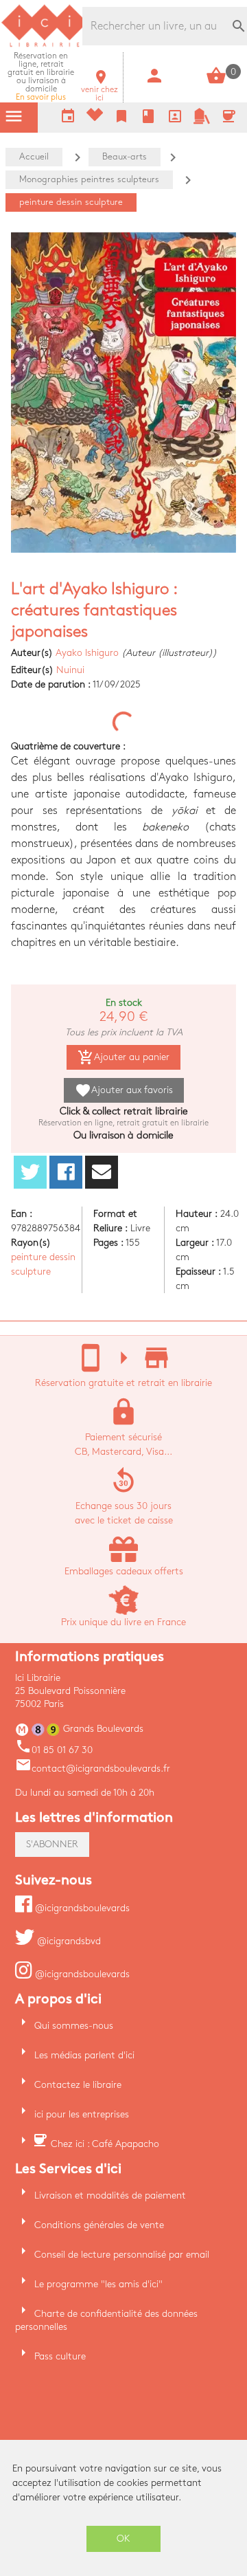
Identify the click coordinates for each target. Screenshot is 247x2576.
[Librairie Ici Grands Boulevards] (45, 45)
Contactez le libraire (78, 2085)
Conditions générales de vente (99, 2225)
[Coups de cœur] (95, 118)
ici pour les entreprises (82, 2114)
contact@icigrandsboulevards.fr (93, 1769)
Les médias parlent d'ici (84, 2055)
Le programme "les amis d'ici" (98, 2284)
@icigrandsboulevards (81, 1908)
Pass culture (60, 2356)
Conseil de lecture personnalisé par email (122, 2255)
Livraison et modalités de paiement (110, 2195)
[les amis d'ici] (202, 121)
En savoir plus (41, 77)
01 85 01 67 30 (54, 1750)
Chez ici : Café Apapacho (105, 2144)
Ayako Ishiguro (87, 653)
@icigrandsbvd (68, 1941)
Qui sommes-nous (74, 2026)
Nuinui (70, 670)
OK (123, 2539)
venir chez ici (99, 90)
